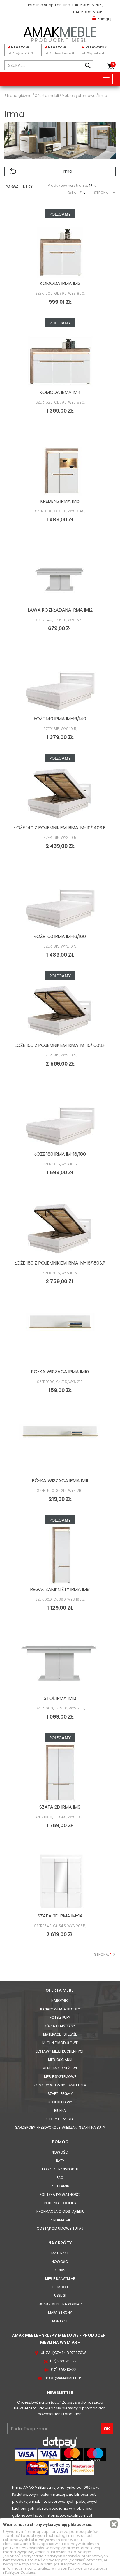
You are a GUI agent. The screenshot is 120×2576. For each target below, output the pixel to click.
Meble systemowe (60, 2077)
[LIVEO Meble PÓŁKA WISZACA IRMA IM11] (60, 1446)
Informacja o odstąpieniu (60, 2211)
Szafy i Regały (60, 2094)
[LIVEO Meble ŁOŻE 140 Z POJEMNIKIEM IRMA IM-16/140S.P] (60, 793)
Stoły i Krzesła (60, 2119)
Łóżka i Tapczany (60, 2026)
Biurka (60, 2110)
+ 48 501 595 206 (87, 5)
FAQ (60, 2178)
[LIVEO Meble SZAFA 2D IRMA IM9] (60, 1772)
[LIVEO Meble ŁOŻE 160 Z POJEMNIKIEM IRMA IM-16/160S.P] (60, 1011)
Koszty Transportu (60, 2169)
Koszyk (113, 64)
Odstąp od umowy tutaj (60, 2228)
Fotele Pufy (60, 2017)
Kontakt (60, 2321)
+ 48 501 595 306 (87, 12)
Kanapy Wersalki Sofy (60, 2009)
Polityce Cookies (20, 2572)
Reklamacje (60, 2220)
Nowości (60, 2152)
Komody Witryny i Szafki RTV (60, 2085)
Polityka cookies (60, 2203)
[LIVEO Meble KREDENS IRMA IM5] (60, 467)
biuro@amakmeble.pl (63, 2378)
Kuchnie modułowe (60, 2043)
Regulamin (60, 2186)
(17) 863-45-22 (63, 2361)
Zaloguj (104, 19)
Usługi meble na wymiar (60, 2304)
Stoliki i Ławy (60, 2102)
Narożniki (60, 2000)
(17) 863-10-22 (63, 2370)
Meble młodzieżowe (60, 2068)
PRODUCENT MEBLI (60, 33)
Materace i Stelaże (60, 2034)
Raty (60, 2161)
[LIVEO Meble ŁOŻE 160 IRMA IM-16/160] (60, 902)
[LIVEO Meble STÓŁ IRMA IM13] (60, 1664)
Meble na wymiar (60, 2279)
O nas (60, 2270)
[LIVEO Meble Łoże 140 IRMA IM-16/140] (60, 684)
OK (107, 2429)
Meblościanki (60, 2060)
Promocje (60, 2287)
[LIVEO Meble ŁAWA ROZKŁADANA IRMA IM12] (60, 575)
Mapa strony (60, 2312)
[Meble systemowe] (13, 171)
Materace (60, 2253)
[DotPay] (60, 2442)
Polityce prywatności (88, 2568)
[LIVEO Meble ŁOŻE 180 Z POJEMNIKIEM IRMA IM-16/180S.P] (60, 1228)
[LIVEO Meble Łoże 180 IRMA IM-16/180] (60, 1120)
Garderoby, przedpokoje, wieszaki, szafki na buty (60, 2127)
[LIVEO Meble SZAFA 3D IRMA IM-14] (60, 1881)
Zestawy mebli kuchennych (60, 2051)
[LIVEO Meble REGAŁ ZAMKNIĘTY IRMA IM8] (60, 1555)
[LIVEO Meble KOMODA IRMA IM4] (60, 358)
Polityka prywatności (60, 2195)
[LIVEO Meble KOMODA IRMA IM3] (60, 249)
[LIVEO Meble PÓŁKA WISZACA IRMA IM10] (60, 1337)
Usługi (60, 2295)
